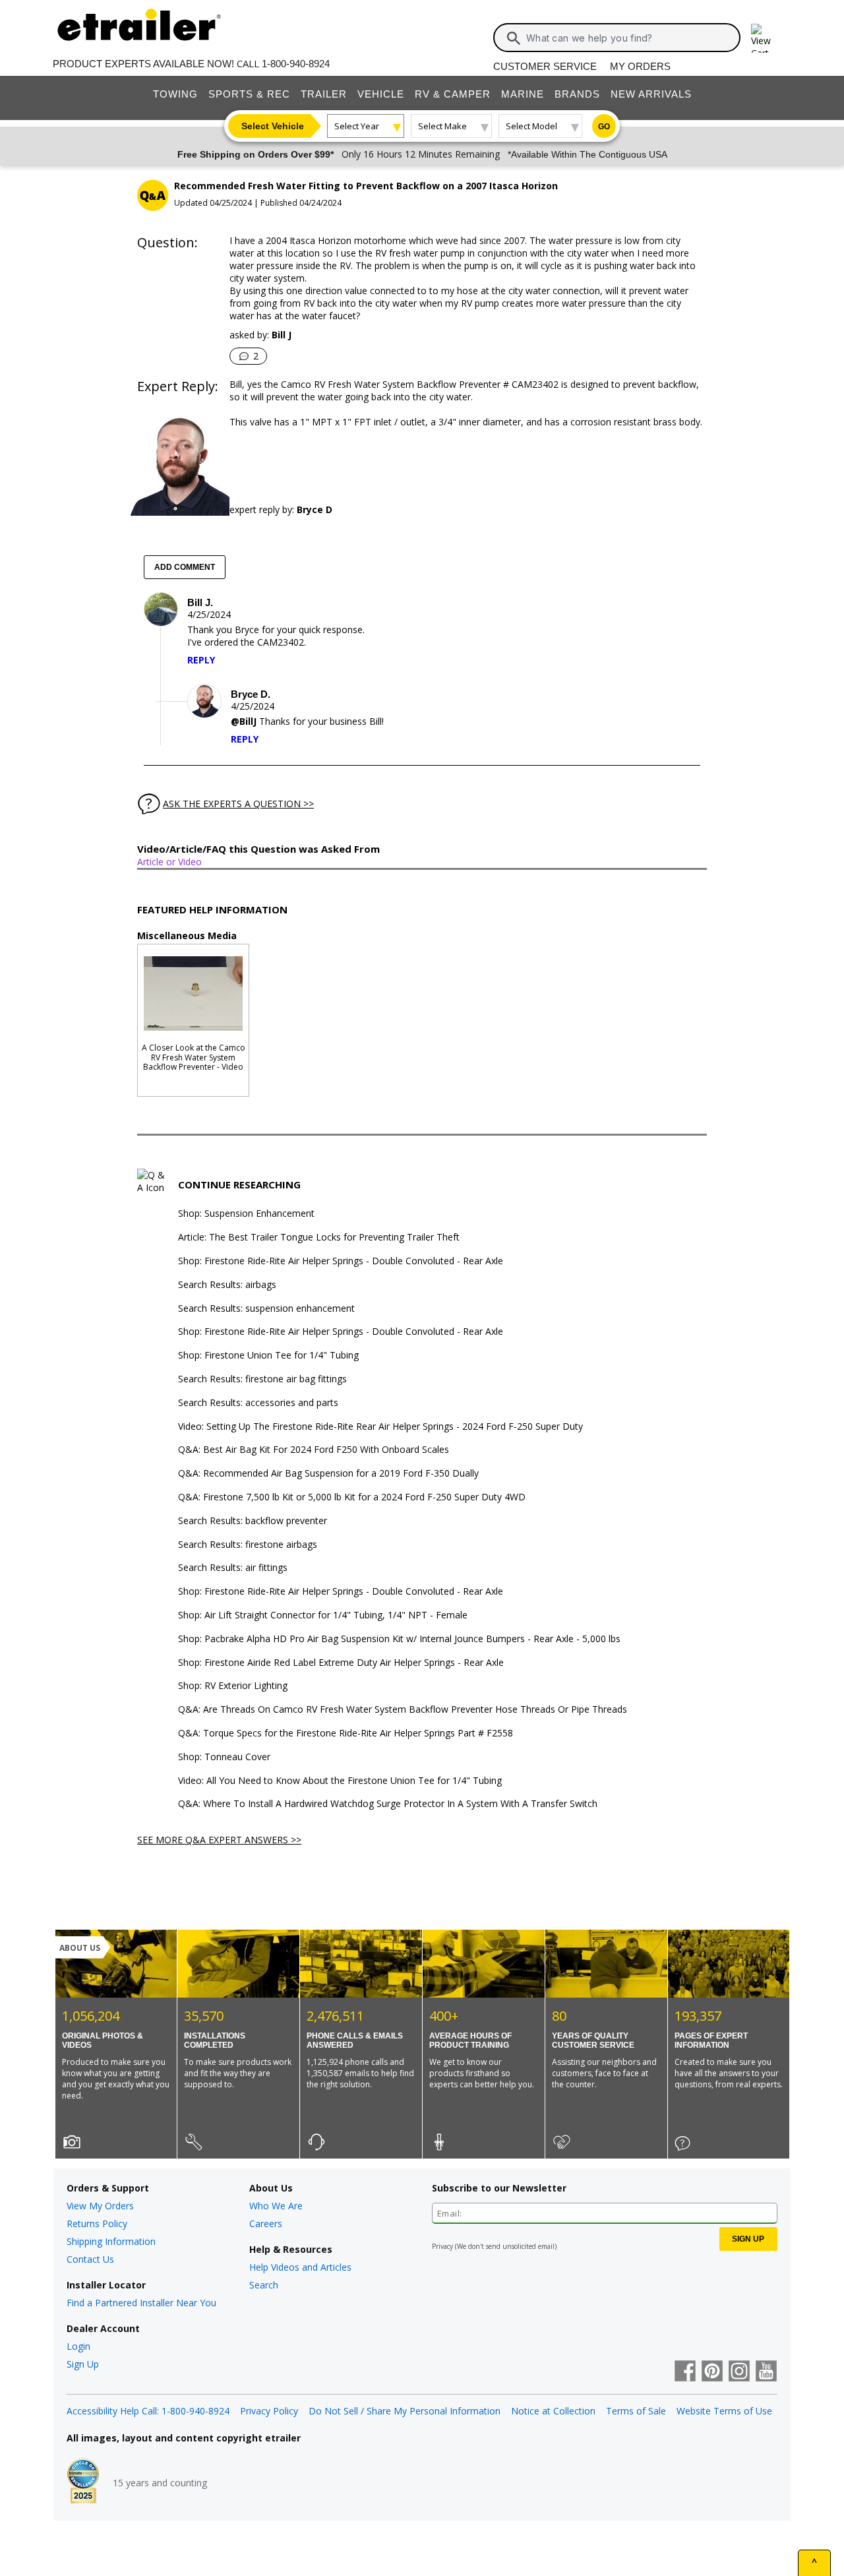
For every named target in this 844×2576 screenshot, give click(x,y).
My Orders (640, 66)
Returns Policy (97, 2223)
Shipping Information (111, 2241)
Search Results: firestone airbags (248, 1545)
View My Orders (100, 2206)
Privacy (442, 2246)
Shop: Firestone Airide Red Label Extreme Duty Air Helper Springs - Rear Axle (341, 1663)
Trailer (324, 94)
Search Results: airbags (227, 1285)
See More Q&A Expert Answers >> (219, 1840)
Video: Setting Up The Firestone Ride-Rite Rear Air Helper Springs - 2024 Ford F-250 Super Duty (380, 1427)
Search (264, 2285)
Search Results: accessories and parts (258, 1403)
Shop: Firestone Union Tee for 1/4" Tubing (268, 1356)
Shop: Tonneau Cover (224, 1757)
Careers (266, 2223)
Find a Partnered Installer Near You (141, 2303)
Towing (175, 94)
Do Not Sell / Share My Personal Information (405, 2411)
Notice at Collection (553, 2411)
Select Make (442, 126)
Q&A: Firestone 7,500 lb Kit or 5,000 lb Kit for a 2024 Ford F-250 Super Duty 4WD (352, 1497)
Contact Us (90, 2259)
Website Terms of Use (724, 2411)
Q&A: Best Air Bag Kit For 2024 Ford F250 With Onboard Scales (314, 1450)
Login (78, 2346)
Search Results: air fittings (233, 1568)
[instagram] (739, 2372)
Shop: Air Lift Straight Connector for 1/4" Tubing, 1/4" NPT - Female (323, 1615)
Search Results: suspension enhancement (266, 1309)
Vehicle (381, 94)
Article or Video (169, 862)
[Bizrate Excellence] (83, 2482)
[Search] (514, 38)
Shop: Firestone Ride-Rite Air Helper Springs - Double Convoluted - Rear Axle (341, 1261)
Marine (523, 94)
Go (604, 127)
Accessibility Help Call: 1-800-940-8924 (148, 2411)
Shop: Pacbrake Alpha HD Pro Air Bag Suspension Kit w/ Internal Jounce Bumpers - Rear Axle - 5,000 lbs (399, 1639)
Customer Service (545, 66)
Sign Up (83, 2364)
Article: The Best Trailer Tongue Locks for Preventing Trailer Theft (319, 1238)
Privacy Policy (269, 2411)
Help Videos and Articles (300, 2267)
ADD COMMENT (185, 567)
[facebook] (685, 2372)
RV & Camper (453, 94)
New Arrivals (651, 94)
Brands (577, 94)
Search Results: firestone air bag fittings (262, 1379)
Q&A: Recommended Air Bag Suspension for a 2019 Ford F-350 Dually (328, 1474)
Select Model (531, 126)
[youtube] (766, 2372)
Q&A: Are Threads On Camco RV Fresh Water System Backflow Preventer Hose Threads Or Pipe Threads (403, 1710)
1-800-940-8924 (296, 64)
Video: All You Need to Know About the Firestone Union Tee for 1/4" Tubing (340, 1781)
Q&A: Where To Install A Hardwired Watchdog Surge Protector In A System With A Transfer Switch (388, 1804)
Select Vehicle (273, 126)
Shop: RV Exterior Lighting (233, 1686)
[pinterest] (712, 2372)
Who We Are (276, 2206)
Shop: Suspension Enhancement (246, 1214)
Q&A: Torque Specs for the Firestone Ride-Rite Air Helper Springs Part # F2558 (346, 1733)
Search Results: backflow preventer (253, 1521)
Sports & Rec (249, 94)
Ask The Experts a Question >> (238, 804)
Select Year (357, 126)
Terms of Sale (636, 2411)
